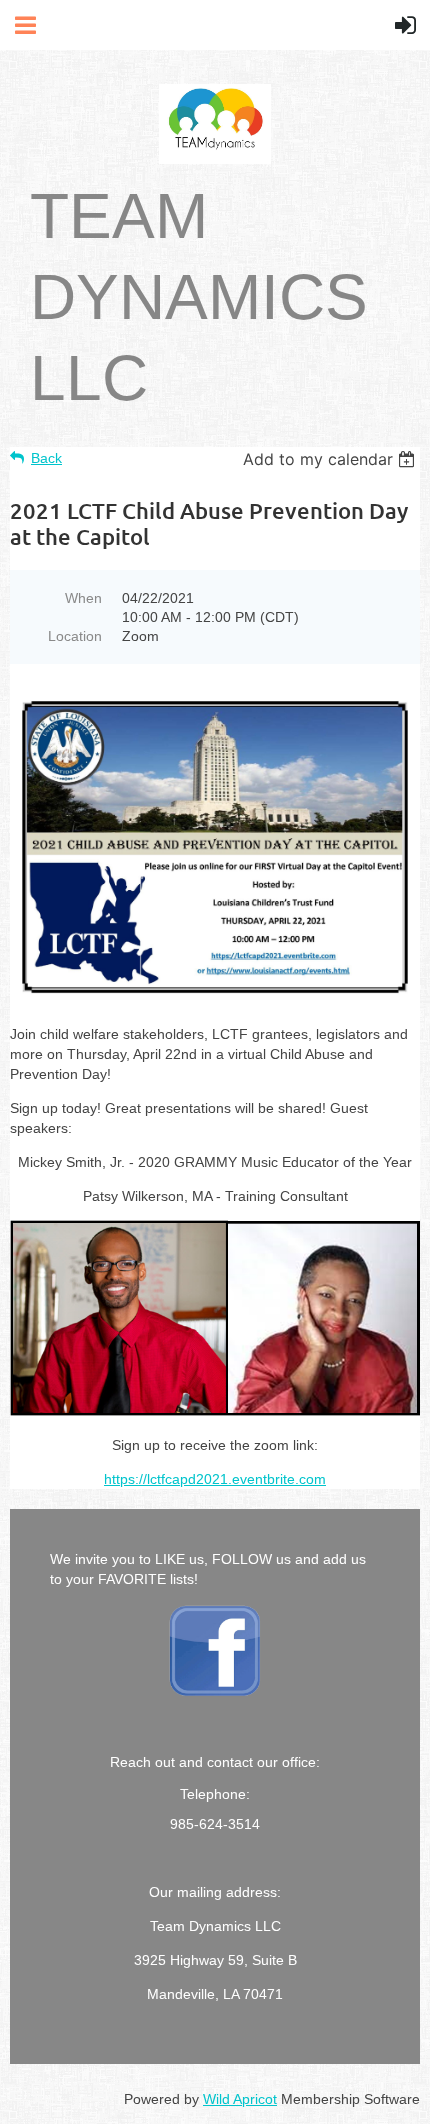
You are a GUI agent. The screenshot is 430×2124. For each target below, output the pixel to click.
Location (75, 636)
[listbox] (331, 459)
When (83, 598)
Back (46, 458)
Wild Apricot (240, 2099)
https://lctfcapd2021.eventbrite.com (215, 1479)
